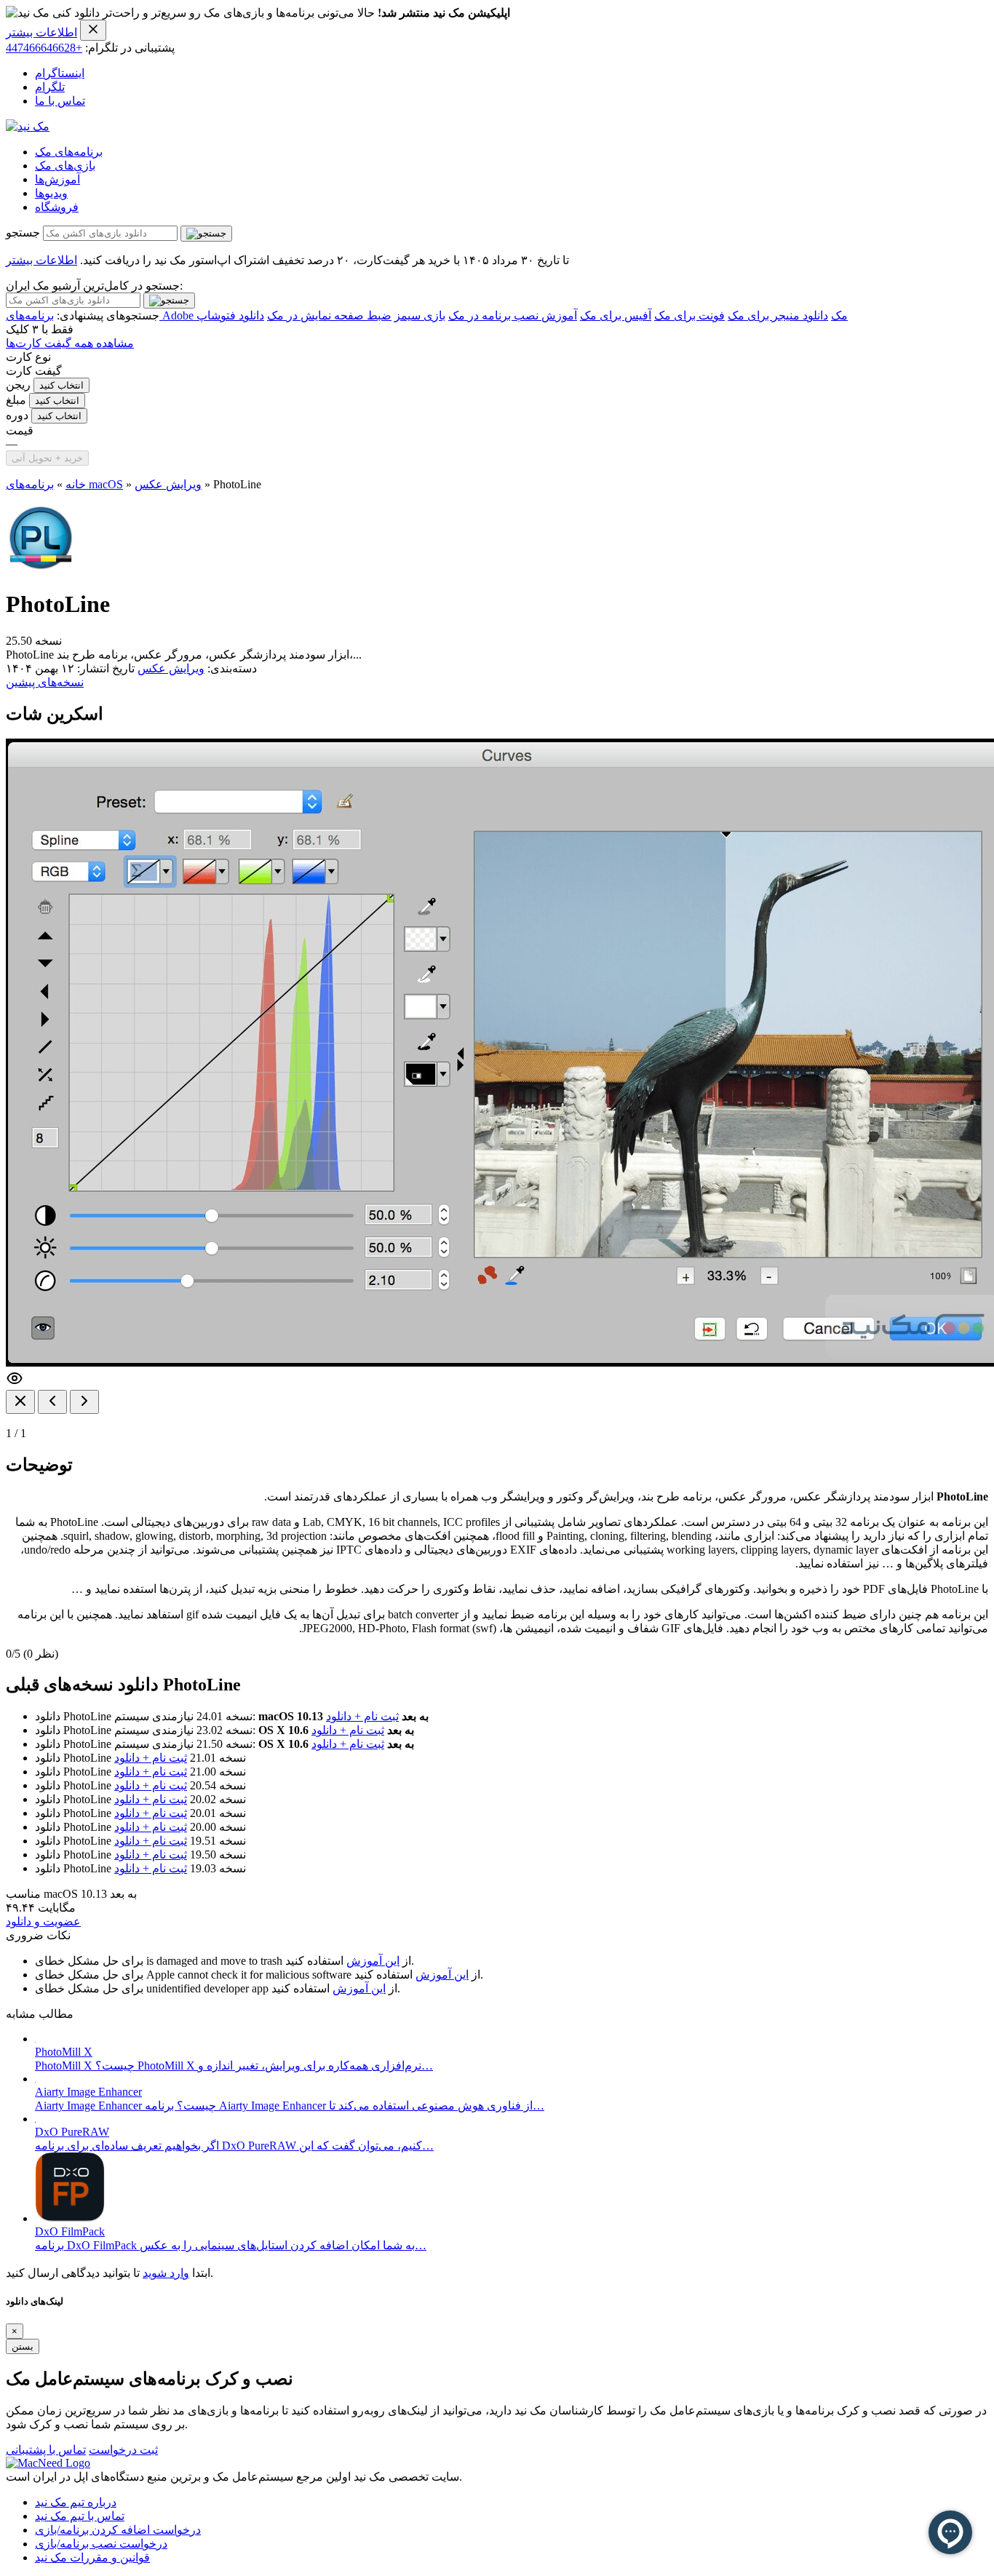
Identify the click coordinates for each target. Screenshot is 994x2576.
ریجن (18, 385)
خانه (76, 484)
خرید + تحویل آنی (47, 458)
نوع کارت (28, 357)
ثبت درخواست (123, 2450)
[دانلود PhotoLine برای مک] (41, 569)
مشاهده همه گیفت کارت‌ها (70, 343)
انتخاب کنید (61, 385)
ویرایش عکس (168, 484)
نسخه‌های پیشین (45, 682)
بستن (23, 2346)
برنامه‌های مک (69, 152)
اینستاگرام (60, 73)
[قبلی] (52, 1402)
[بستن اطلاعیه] (93, 30)
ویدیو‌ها (51, 193)
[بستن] (20, 1402)
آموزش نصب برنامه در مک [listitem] (513, 315)
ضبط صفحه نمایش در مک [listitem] (329, 315)
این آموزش (373, 1961)
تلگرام (50, 87)
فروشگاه (57, 207)
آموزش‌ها (57, 179)
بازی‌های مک (65, 166)
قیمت (20, 430)
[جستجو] (206, 234)
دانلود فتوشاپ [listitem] (230, 315)
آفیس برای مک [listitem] (616, 315)
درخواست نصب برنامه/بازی (101, 2544)
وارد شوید (166, 2273)
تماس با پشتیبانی (46, 2450)
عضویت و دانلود (43, 1921)
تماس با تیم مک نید (80, 2516)
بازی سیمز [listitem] (420, 315)
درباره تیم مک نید (76, 2502)
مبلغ (16, 400)
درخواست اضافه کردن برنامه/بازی (118, 2530)
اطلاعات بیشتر (41, 32)
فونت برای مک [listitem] (689, 315)
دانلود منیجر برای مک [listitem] (778, 315)
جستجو (23, 232)
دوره (17, 415)
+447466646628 (44, 48)
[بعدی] (84, 1402)
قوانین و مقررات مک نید (92, 2557)
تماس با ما (60, 101)
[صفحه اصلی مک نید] (28, 126)
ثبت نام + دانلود (362, 1716)
